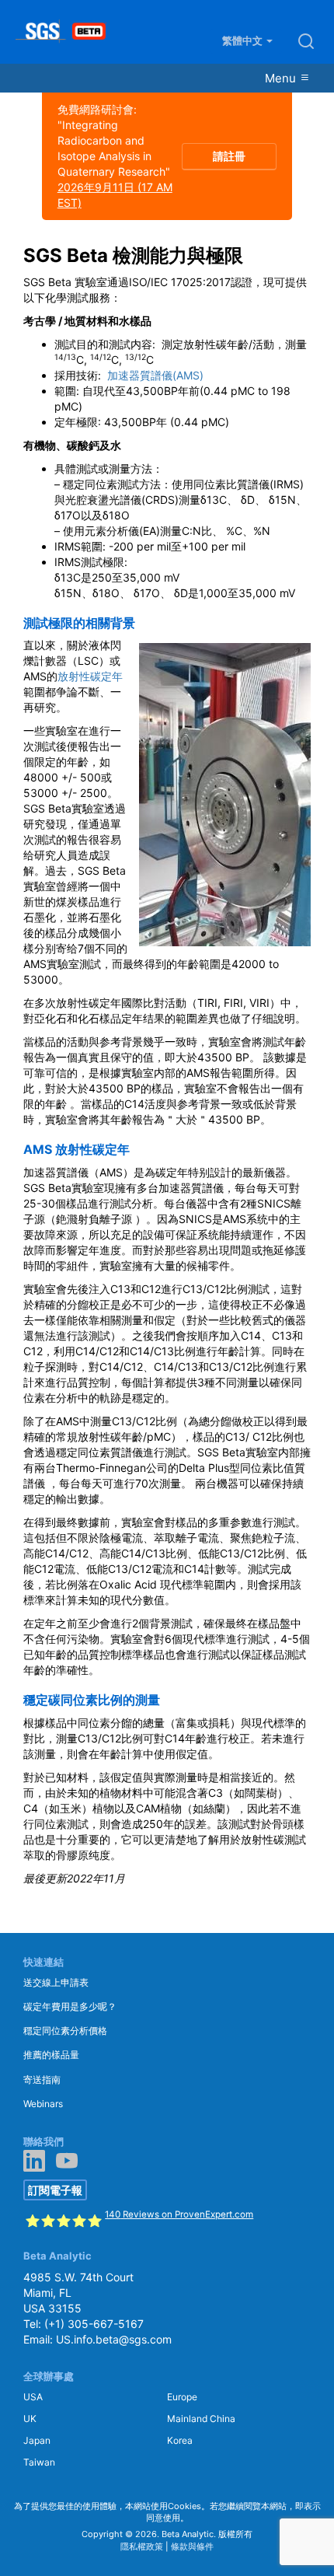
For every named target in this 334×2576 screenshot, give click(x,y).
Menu (282, 78)
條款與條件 (192, 2546)
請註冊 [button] (229, 156)
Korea (180, 2440)
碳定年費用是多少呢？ (70, 2006)
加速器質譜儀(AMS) (155, 375)
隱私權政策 (142, 2546)
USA (33, 2397)
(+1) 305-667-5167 (94, 2324)
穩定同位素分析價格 (65, 2031)
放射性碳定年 (90, 676)
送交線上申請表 (56, 1982)
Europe (182, 2397)
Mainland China (201, 2419)
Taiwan (39, 2462)
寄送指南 (42, 2080)
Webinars (43, 2104)
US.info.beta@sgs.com (114, 2339)
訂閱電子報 (55, 2190)
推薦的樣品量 (51, 2055)
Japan (37, 2440)
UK (30, 2419)
